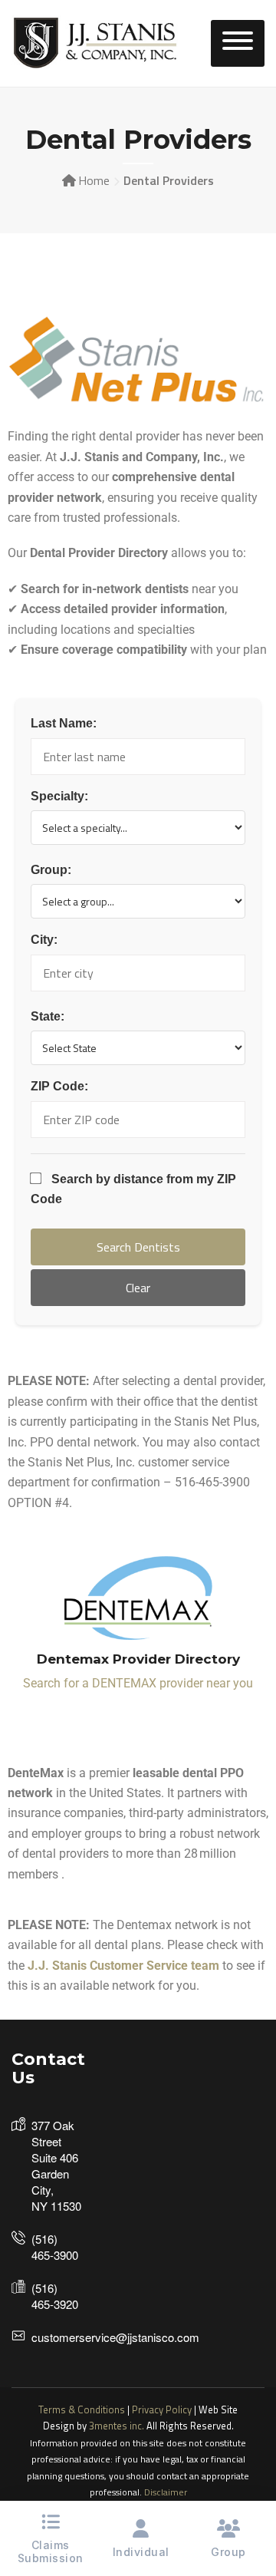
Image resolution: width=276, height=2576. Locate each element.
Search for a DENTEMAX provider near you (138, 1683)
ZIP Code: (59, 1086)
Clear (138, 1288)
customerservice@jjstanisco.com (115, 2337)
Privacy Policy (162, 2409)
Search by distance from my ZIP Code (133, 1189)
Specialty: (59, 796)
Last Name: (64, 723)
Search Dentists (138, 1247)
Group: (51, 870)
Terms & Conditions (82, 2409)
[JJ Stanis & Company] (96, 42)
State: (48, 1016)
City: (44, 940)
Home (94, 180)
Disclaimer (166, 2492)
